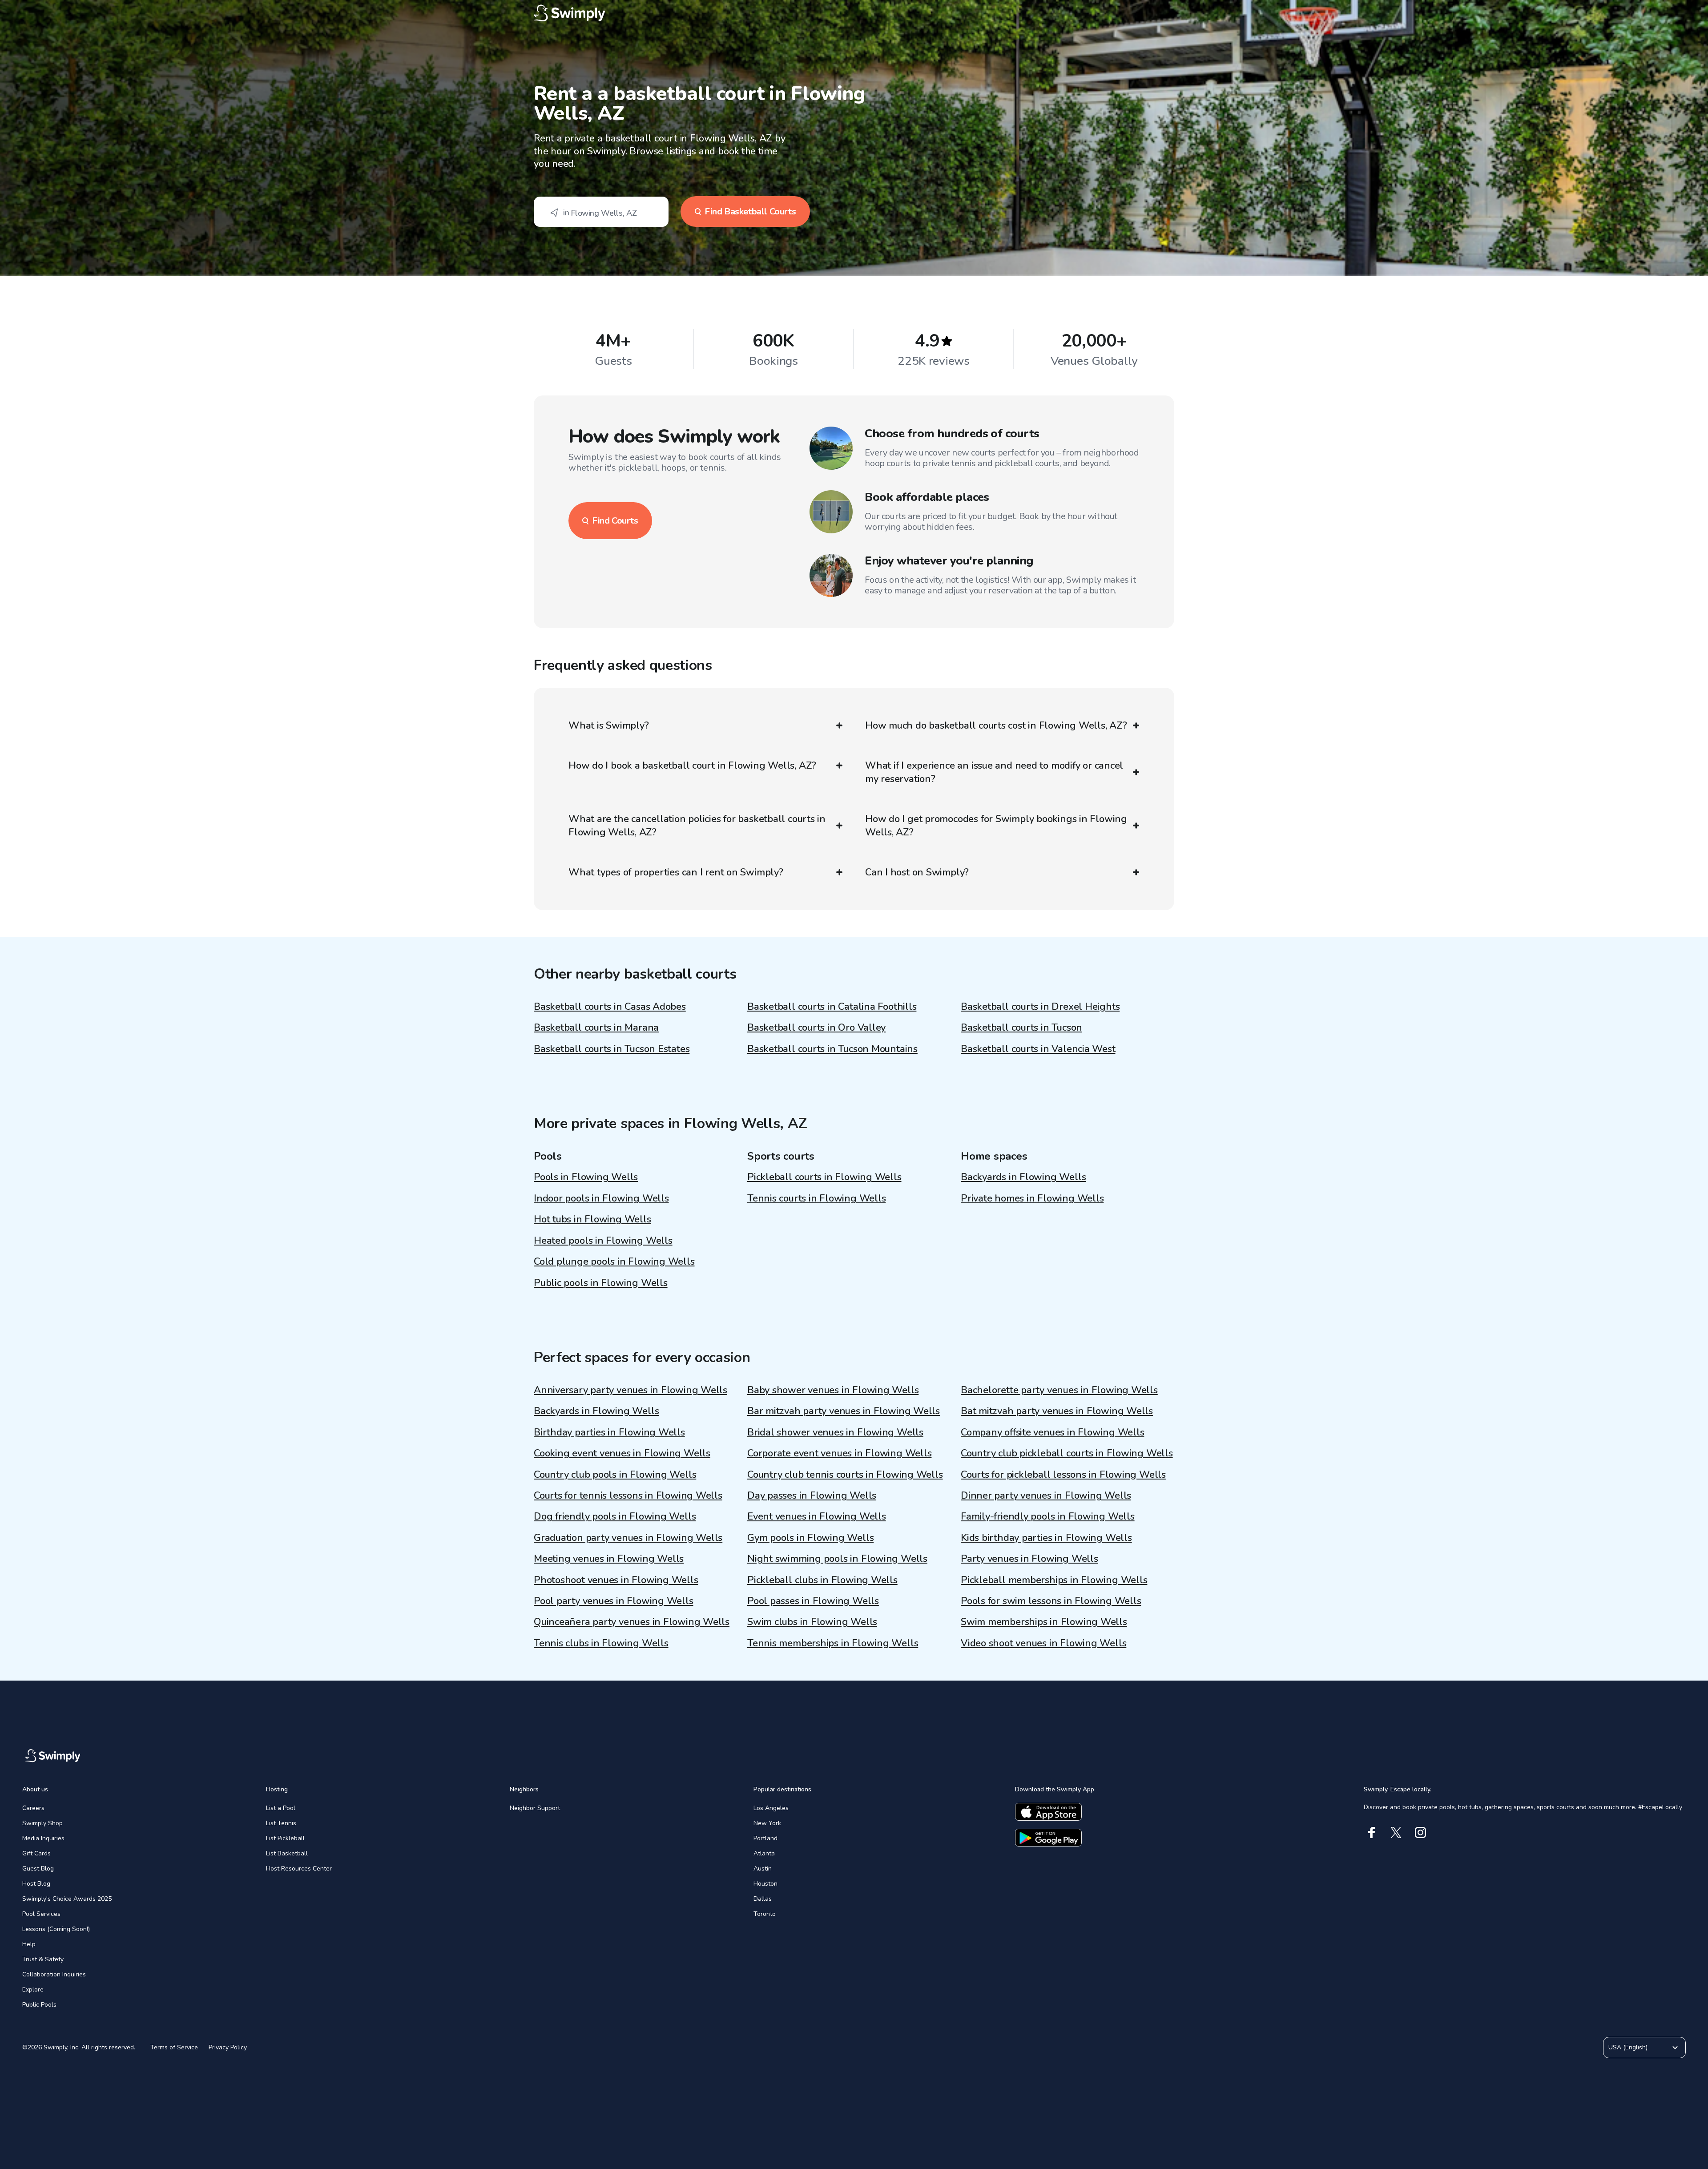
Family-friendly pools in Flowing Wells (1048, 1516)
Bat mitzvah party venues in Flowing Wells (1057, 1411)
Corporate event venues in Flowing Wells (839, 1453)
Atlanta (764, 1853)
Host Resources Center (299, 1869)
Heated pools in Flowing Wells (603, 1241)
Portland (765, 1838)
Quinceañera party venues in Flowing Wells (632, 1622)
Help (29, 1944)
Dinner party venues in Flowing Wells (1046, 1496)
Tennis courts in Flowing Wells (816, 1198)
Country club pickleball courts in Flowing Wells (1067, 1453)
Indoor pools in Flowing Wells (601, 1198)
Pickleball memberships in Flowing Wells (1054, 1580)
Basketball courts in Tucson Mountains (832, 1049)
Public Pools (39, 2005)
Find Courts (615, 521)
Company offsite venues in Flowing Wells (1052, 1432)
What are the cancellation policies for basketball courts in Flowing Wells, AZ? (697, 826)
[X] (1396, 1832)
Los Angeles (771, 1808)
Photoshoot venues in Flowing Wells (616, 1580)
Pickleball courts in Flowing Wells (824, 1177)
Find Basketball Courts (750, 212)
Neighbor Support (535, 1808)
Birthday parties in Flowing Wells (609, 1432)
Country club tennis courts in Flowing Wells (845, 1475)
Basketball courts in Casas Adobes (610, 1007)
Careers (33, 1808)
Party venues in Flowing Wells (1029, 1559)
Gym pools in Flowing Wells (810, 1538)
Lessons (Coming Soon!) (56, 1929)
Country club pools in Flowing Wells (615, 1475)
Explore (33, 1990)
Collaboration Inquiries (54, 1974)
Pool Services (41, 1914)
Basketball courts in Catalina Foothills (832, 1007)
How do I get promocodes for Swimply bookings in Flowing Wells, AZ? (996, 826)
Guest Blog (38, 1869)
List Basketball (287, 1853)
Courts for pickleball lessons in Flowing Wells (1063, 1475)
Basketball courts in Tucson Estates (612, 1049)
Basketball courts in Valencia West (1038, 1049)
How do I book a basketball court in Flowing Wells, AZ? (692, 766)
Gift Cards (36, 1853)
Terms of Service (174, 2047)
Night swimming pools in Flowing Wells (837, 1559)
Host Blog (36, 1884)
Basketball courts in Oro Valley (816, 1028)
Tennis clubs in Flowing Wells (601, 1643)
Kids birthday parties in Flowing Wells (1046, 1538)
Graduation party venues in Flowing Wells (628, 1538)
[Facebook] (1372, 1832)
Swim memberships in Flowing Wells (1044, 1622)
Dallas (763, 1899)
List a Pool (281, 1808)
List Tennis (281, 1823)
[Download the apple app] (1048, 1812)
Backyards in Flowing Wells (1023, 1177)
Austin (763, 1869)
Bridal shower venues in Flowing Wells (835, 1432)
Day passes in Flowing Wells (812, 1496)
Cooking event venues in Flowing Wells (622, 1453)
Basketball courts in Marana (596, 1028)
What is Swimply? (608, 726)
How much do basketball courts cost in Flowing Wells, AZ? (996, 726)
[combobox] (601, 212)
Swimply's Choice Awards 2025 (67, 1899)
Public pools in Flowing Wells (601, 1283)
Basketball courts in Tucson (1021, 1028)
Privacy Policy (228, 2047)
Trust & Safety (43, 1959)
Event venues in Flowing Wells (817, 1516)
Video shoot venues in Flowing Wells (1043, 1643)
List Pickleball (285, 1838)
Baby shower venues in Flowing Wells (833, 1390)
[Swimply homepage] (854, 13)
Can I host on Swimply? (917, 872)
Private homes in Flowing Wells (1032, 1198)
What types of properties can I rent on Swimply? (676, 872)
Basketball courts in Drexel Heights (1040, 1007)
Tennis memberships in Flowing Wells (833, 1643)
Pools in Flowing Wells (586, 1177)
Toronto (765, 1914)
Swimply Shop (42, 1823)
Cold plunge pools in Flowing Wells (614, 1262)
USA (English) (1628, 2047)
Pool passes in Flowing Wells (813, 1601)
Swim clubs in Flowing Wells (812, 1622)
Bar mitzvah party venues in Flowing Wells (844, 1411)
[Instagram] (1420, 1832)
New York (767, 1823)
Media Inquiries (43, 1838)
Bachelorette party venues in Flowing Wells (1059, 1390)
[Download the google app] (1048, 1838)
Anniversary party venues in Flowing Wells (630, 1390)
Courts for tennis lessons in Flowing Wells (628, 1496)
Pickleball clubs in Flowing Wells (822, 1580)
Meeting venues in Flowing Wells (609, 1559)
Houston (765, 1884)
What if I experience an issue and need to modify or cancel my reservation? (994, 772)
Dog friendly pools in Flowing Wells (615, 1516)
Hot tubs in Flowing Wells (592, 1219)
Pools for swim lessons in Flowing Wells (1051, 1601)
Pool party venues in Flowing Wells (614, 1601)
